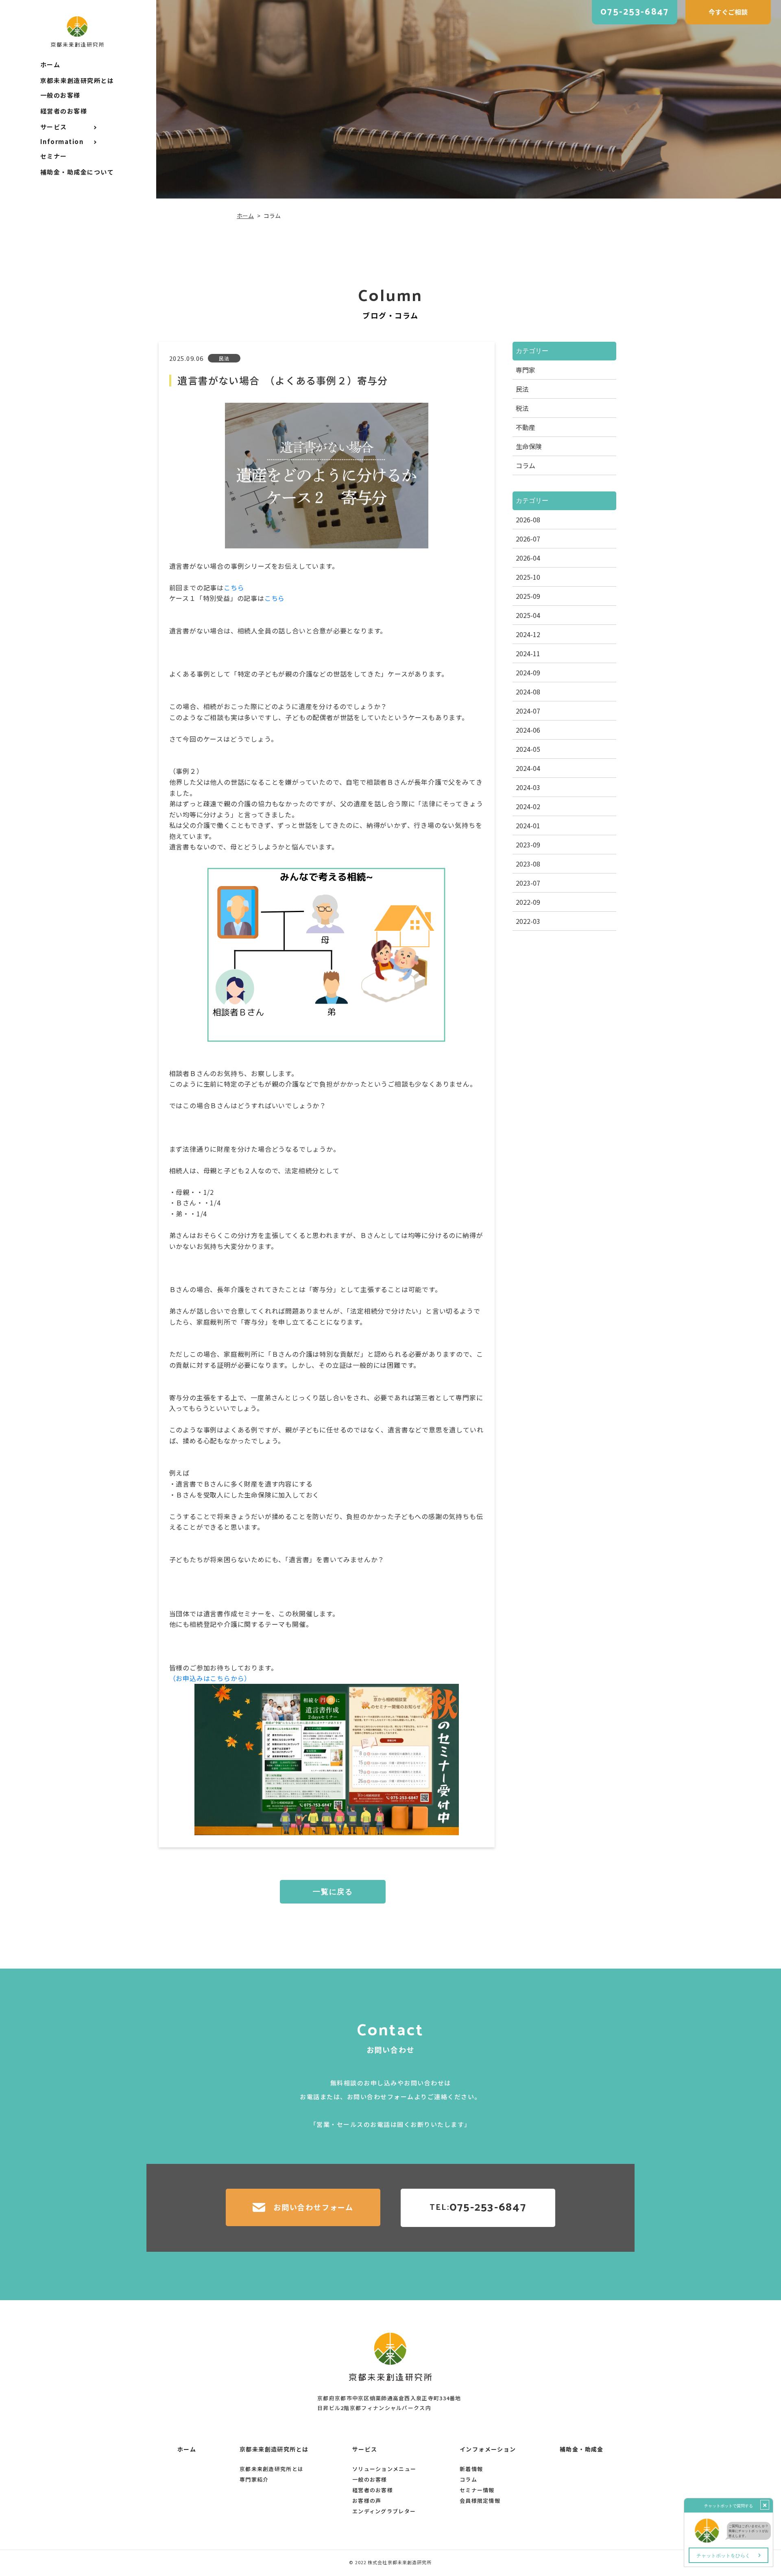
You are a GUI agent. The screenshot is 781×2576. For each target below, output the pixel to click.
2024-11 (528, 653)
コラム (526, 465)
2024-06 (528, 730)
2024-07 (528, 711)
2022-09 (528, 902)
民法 (522, 389)
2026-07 (528, 539)
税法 (522, 408)
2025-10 (528, 577)
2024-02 (528, 806)
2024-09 (528, 672)
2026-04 (528, 558)
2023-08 (528, 864)
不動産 (526, 427)
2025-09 (528, 596)
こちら (234, 587)
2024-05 (528, 749)
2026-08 (528, 520)
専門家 (526, 370)
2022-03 (528, 921)
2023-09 (528, 845)
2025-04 (528, 615)
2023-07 (528, 883)
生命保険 (529, 446)
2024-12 (528, 634)
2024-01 (528, 825)
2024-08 (528, 692)
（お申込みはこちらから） (210, 1678)
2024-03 (528, 787)
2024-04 (528, 768)
